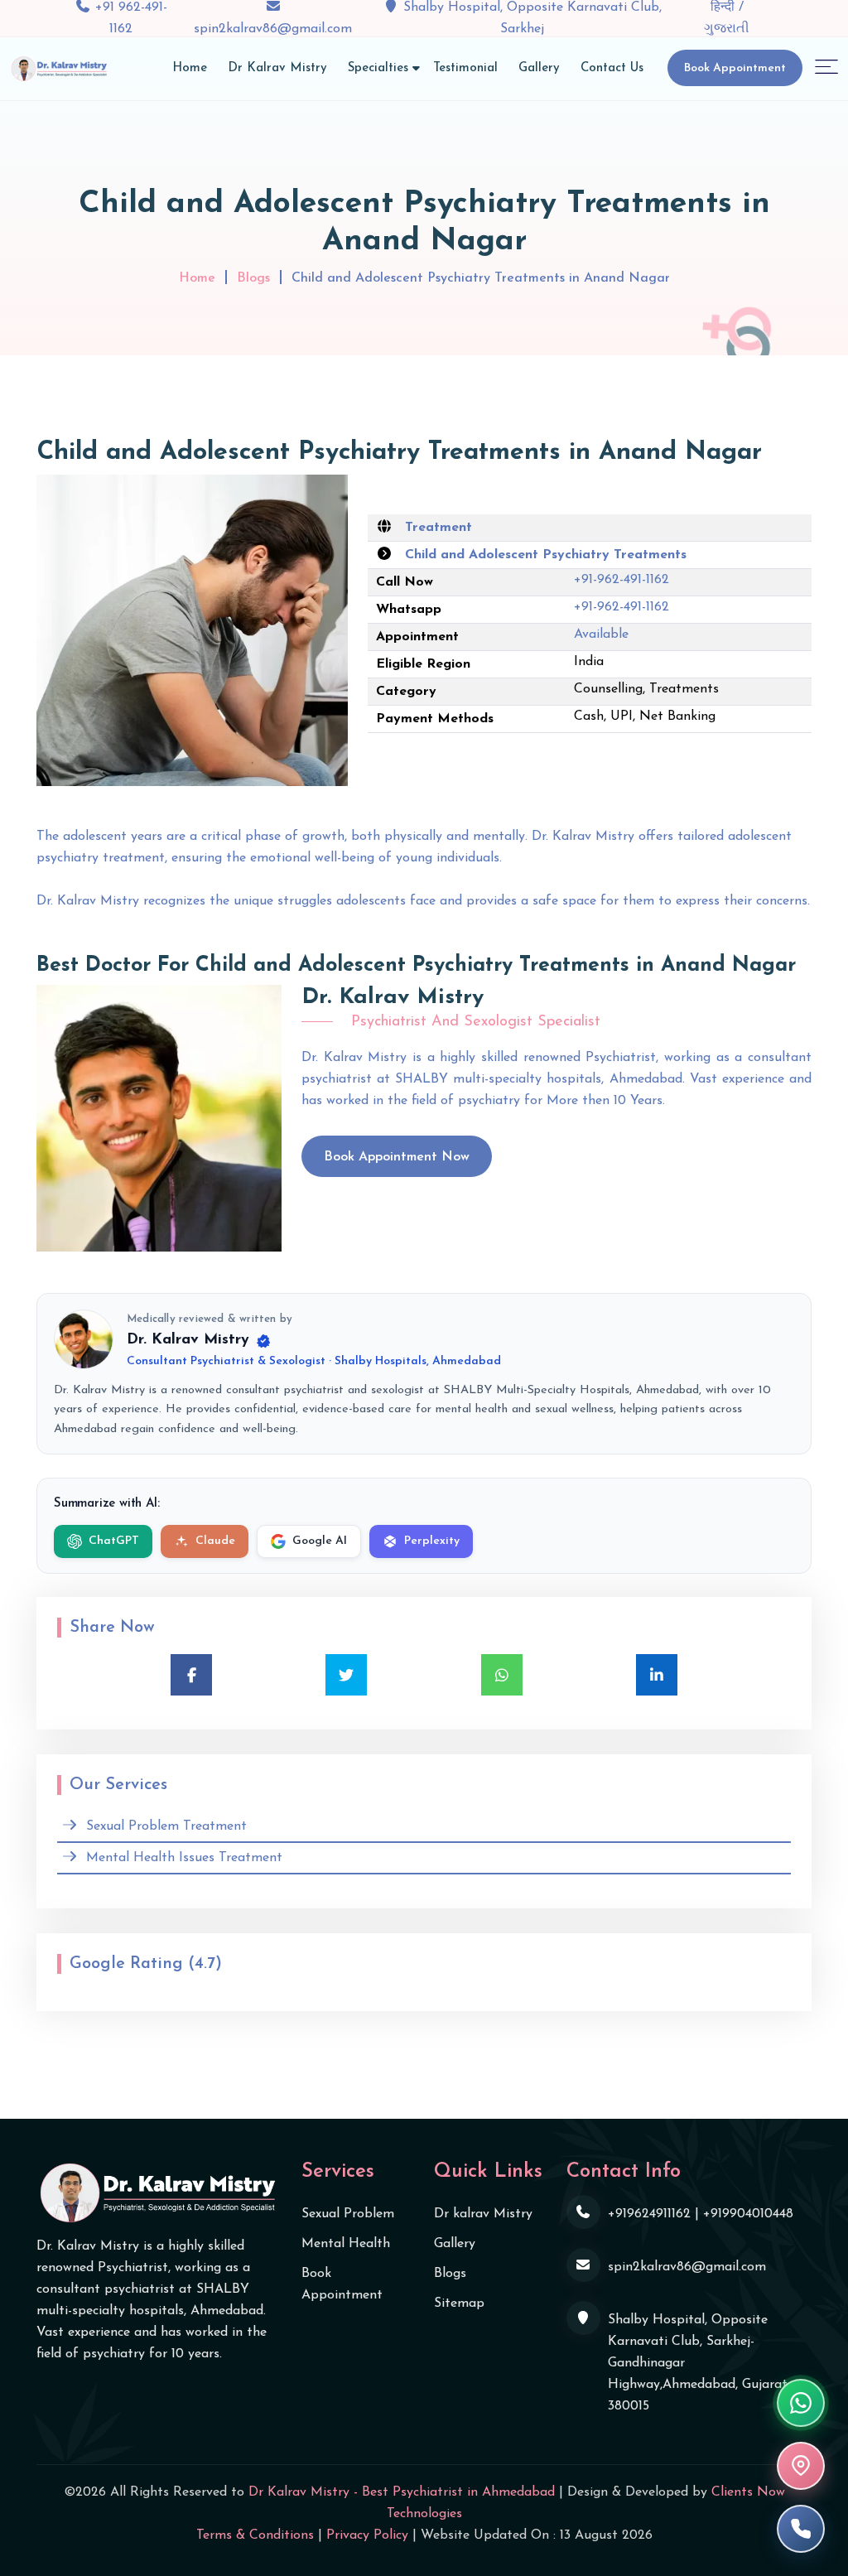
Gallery (539, 68)
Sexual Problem (348, 2214)
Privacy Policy (367, 2535)
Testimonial (465, 68)
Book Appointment (735, 68)
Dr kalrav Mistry (483, 2214)
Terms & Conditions (255, 2535)
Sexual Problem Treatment (166, 1826)
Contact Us (612, 68)
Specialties (378, 68)
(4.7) (205, 1964)
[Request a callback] (801, 2529)
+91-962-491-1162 (622, 580)
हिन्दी (725, 7)
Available (601, 634)
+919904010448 (748, 2214)
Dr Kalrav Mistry (277, 68)
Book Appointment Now (397, 1157)
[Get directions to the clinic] (801, 2466)
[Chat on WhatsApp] (801, 2403)
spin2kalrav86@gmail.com (273, 29)
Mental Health (346, 2244)
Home (190, 68)
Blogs (253, 278)
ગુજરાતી (727, 29)
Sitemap (459, 2303)
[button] (826, 66)
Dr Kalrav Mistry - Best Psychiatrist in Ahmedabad (402, 2492)
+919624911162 (649, 2214)
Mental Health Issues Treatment (184, 1858)
